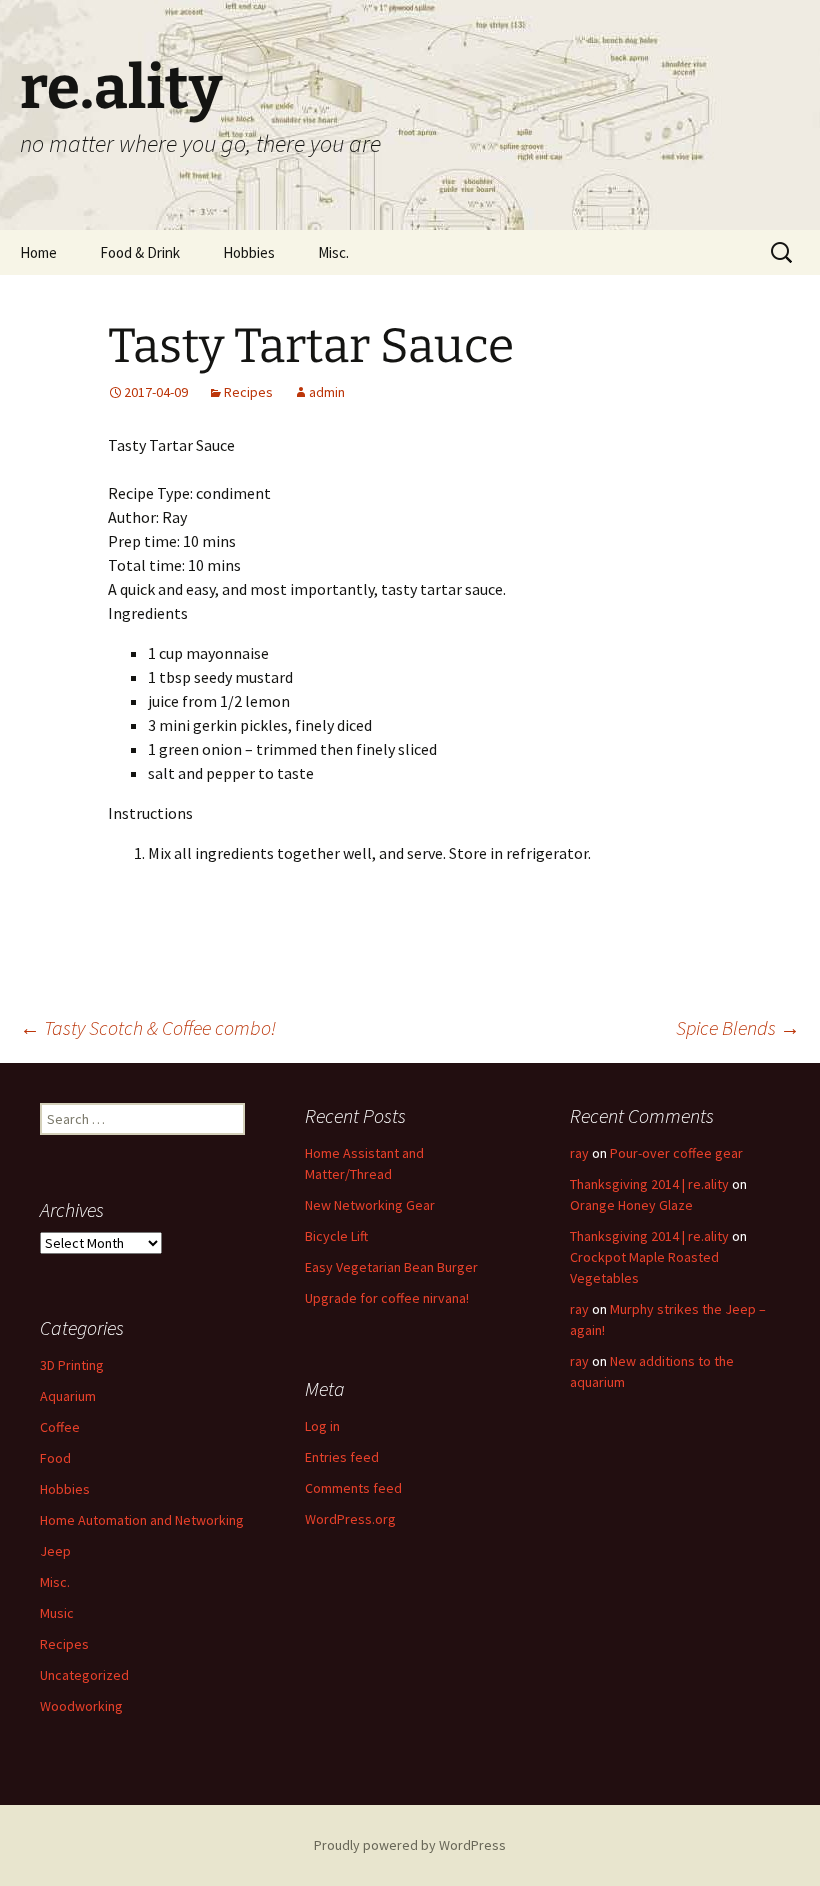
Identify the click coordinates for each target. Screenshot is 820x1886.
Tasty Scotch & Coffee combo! (148, 1027)
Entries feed (342, 1457)
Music (57, 1613)
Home (38, 252)
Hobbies (249, 252)
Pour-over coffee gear (676, 1153)
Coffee (60, 1427)
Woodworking (81, 1706)
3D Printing (72, 1365)
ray (579, 1153)
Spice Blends (738, 1027)
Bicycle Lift (336, 1236)
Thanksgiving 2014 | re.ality (649, 1184)
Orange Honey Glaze (631, 1205)
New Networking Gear (370, 1205)
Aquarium (68, 1396)
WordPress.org (350, 1519)
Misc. (333, 252)
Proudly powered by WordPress (410, 1845)
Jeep (55, 1551)
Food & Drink (140, 252)
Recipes (248, 392)
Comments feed (353, 1488)
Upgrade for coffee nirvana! (387, 1298)
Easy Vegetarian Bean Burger (391, 1267)
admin (327, 392)
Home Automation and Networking (142, 1520)
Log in (322, 1426)
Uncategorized (84, 1675)
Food (55, 1458)
